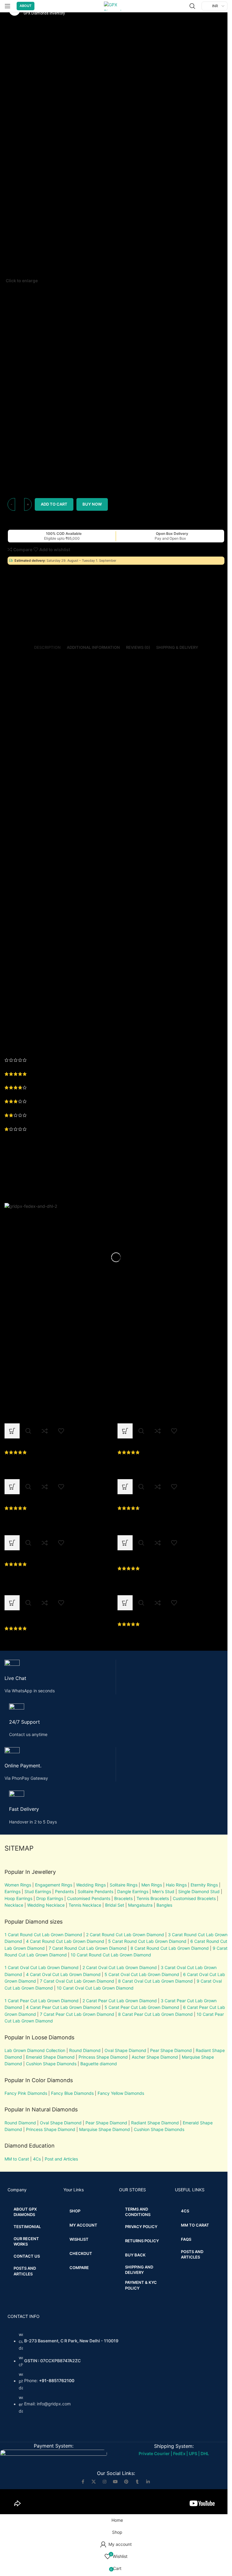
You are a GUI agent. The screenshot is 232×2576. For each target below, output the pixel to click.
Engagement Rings (54, 1885)
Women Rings (18, 1885)
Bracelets (123, 1898)
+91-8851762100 (57, 2381)
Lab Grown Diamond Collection (35, 2050)
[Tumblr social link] (137, 2482)
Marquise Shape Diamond (105, 2129)
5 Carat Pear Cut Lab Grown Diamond (142, 2007)
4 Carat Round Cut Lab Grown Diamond (65, 1941)
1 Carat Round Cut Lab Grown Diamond (43, 1935)
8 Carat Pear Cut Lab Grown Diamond (155, 2014)
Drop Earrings (50, 1898)
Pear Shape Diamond (171, 2050)
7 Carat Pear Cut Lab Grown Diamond (77, 2014)
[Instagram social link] (105, 2482)
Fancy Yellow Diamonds (121, 2093)
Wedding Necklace (46, 1905)
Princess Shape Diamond (103, 2057)
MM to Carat (17, 2159)
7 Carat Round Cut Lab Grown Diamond (88, 1948)
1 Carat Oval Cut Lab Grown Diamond (42, 1967)
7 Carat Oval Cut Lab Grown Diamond (77, 1981)
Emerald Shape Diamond (50, 2057)
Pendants (64, 1891)
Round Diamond (85, 2050)
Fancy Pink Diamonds (26, 2093)
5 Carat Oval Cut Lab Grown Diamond (141, 1974)
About (26, 6)
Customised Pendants (89, 1898)
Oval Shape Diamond (125, 2050)
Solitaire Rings (124, 1885)
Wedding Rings (91, 1885)
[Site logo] (116, 6)
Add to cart (54, 504)
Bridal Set (115, 1905)
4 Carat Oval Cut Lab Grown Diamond (63, 1974)
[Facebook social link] (83, 2482)
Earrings (13, 1891)
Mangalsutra (140, 1905)
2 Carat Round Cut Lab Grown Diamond (125, 1935)
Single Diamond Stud (199, 1891)
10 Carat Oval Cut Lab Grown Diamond (95, 1988)
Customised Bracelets (194, 1898)
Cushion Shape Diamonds (51, 2064)
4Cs (37, 2159)
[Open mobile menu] (8, 6)
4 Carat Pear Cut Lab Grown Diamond (63, 2007)
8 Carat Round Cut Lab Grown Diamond (170, 1948)
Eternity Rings (204, 1885)
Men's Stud (163, 1891)
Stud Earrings (38, 1891)
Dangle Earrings (133, 1891)
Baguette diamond (99, 2064)
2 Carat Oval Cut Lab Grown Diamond (120, 1967)
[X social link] (94, 2482)
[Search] (192, 6)
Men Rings (152, 1885)
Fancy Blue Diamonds (72, 2093)
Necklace (14, 1905)
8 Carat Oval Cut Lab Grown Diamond (155, 1981)
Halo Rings (176, 1885)
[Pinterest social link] (126, 2482)
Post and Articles (61, 2159)
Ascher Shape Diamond (155, 2057)
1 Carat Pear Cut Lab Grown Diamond (42, 2001)
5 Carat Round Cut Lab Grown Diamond (147, 1941)
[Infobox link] (60, 1677)
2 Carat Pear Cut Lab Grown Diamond (120, 2001)
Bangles (164, 1905)
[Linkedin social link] (148, 2482)
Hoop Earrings (18, 1898)
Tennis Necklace (85, 1905)
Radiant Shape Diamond (155, 2123)
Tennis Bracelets (152, 1898)
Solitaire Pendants (95, 1891)
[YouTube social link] (115, 2482)
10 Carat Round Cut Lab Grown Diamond (111, 1955)
